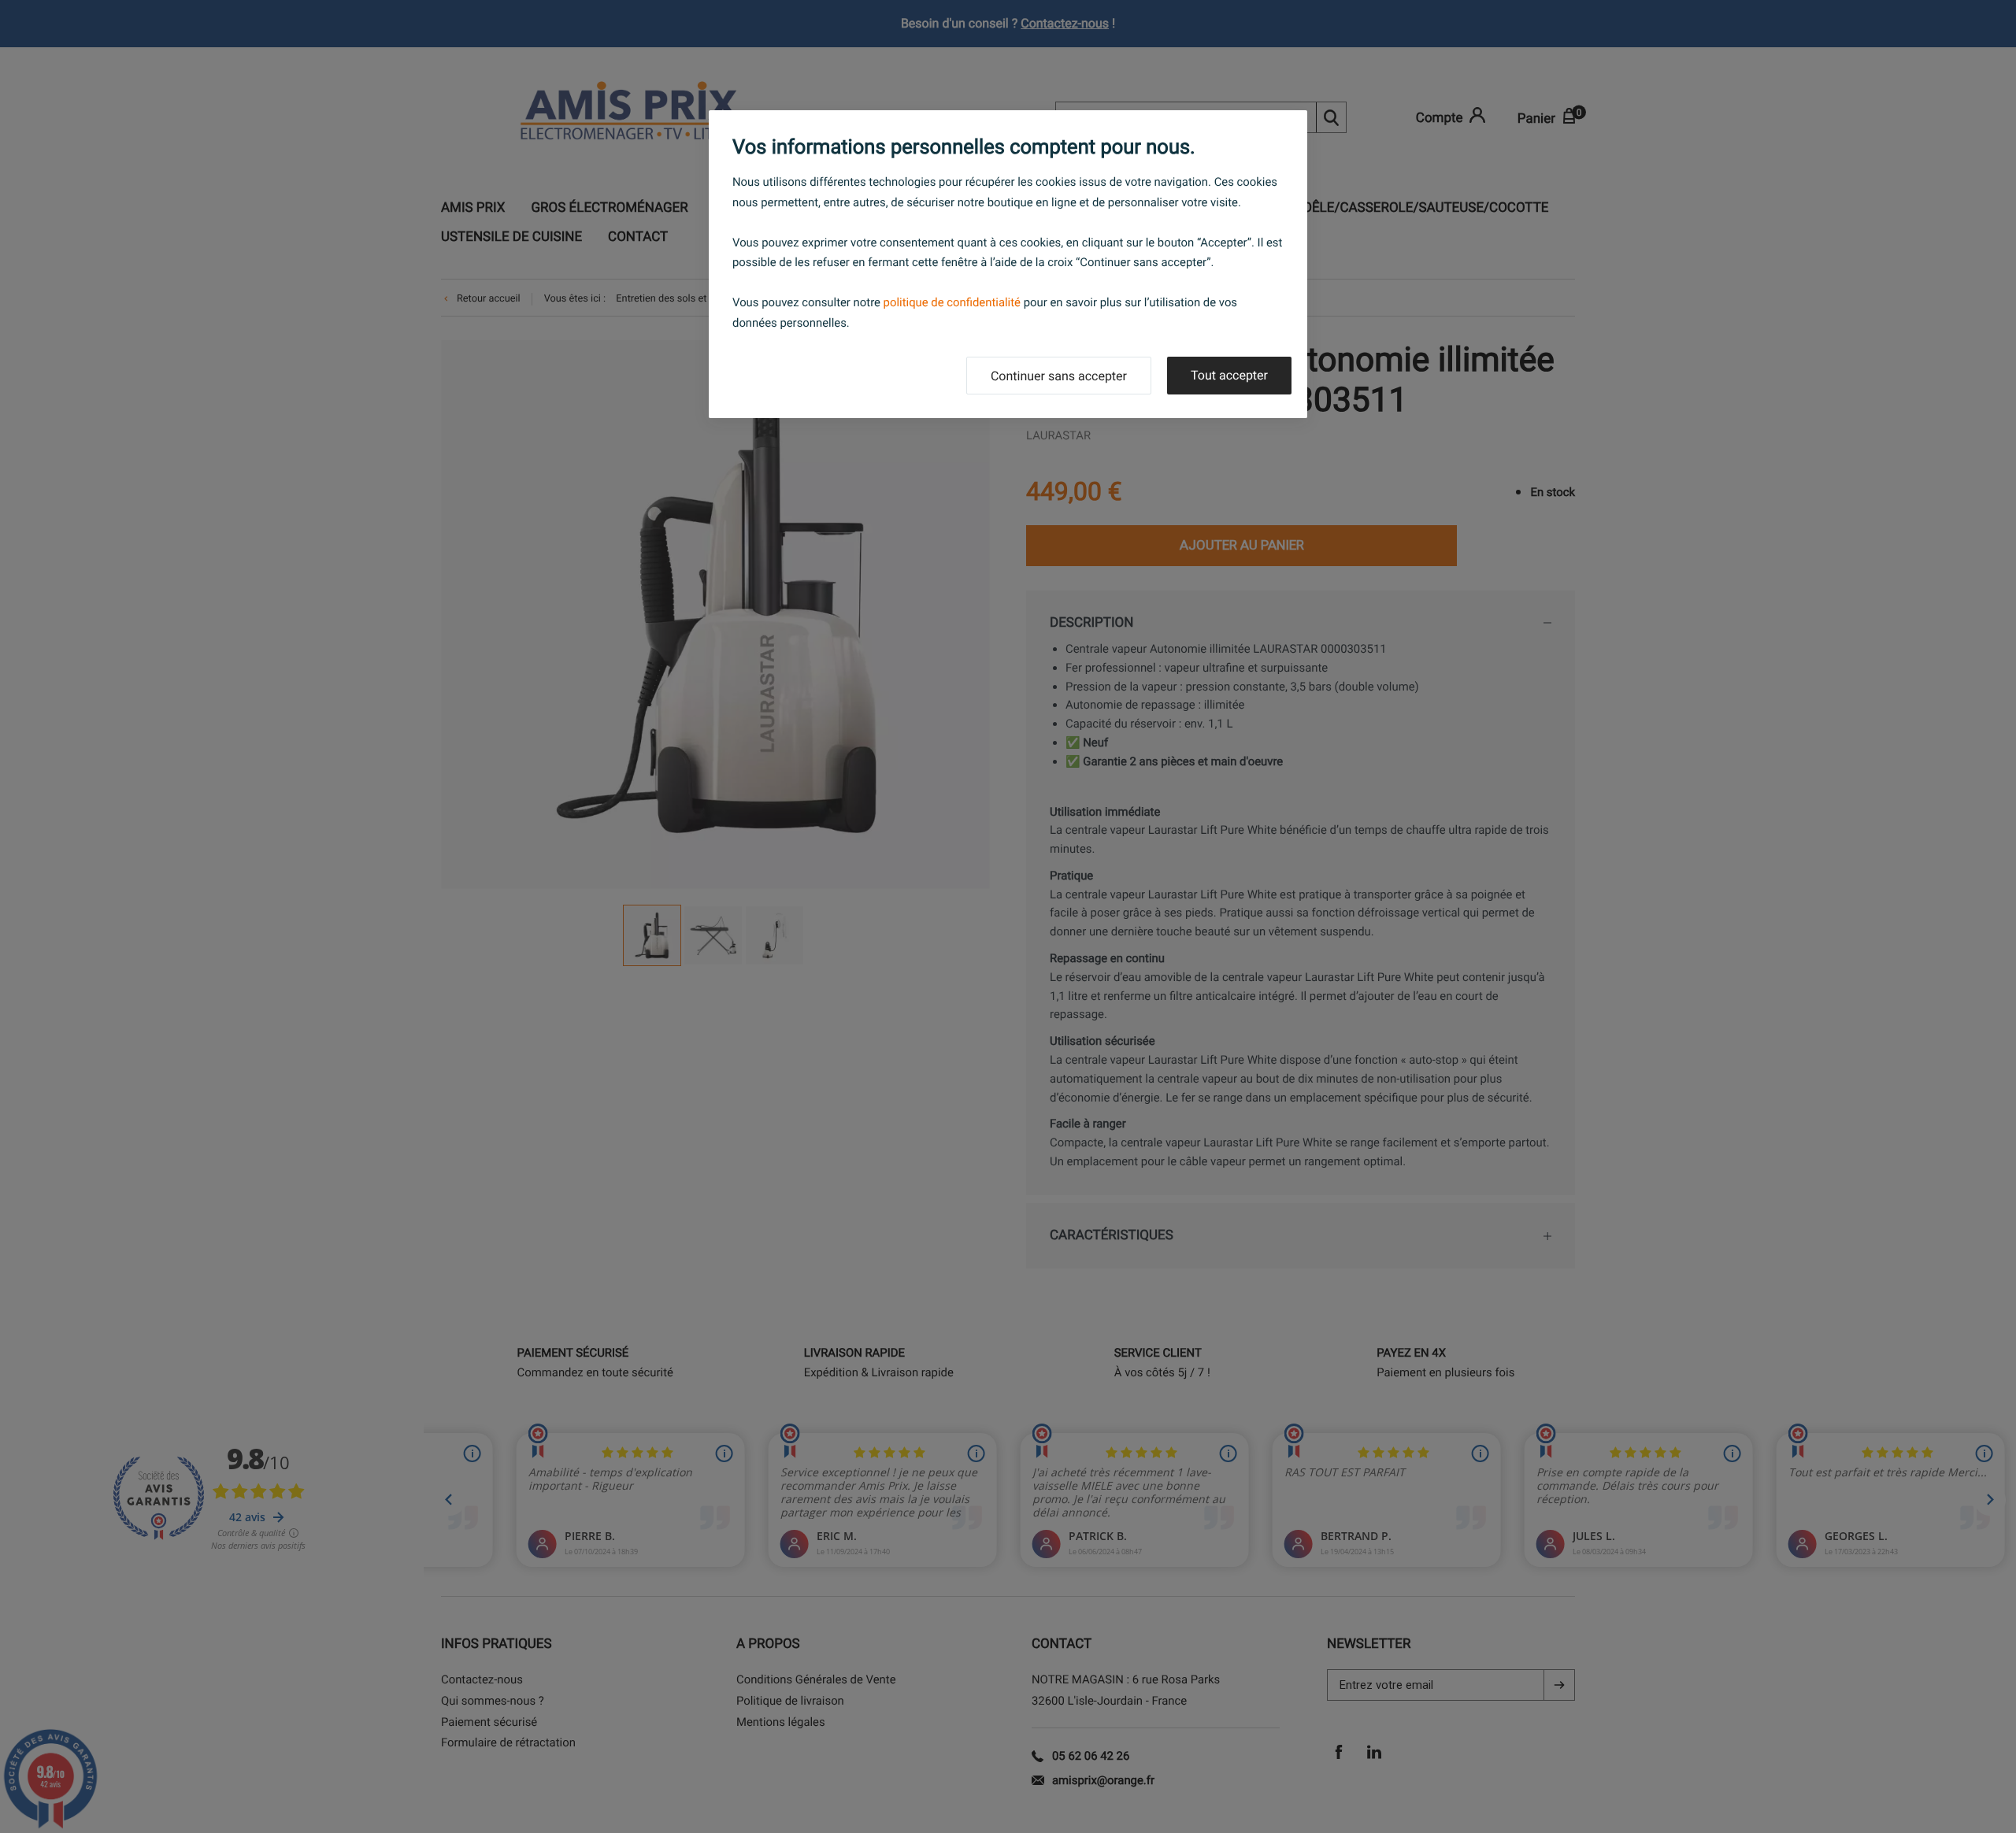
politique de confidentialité (952, 302)
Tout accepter (1229, 375)
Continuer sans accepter (1059, 376)
